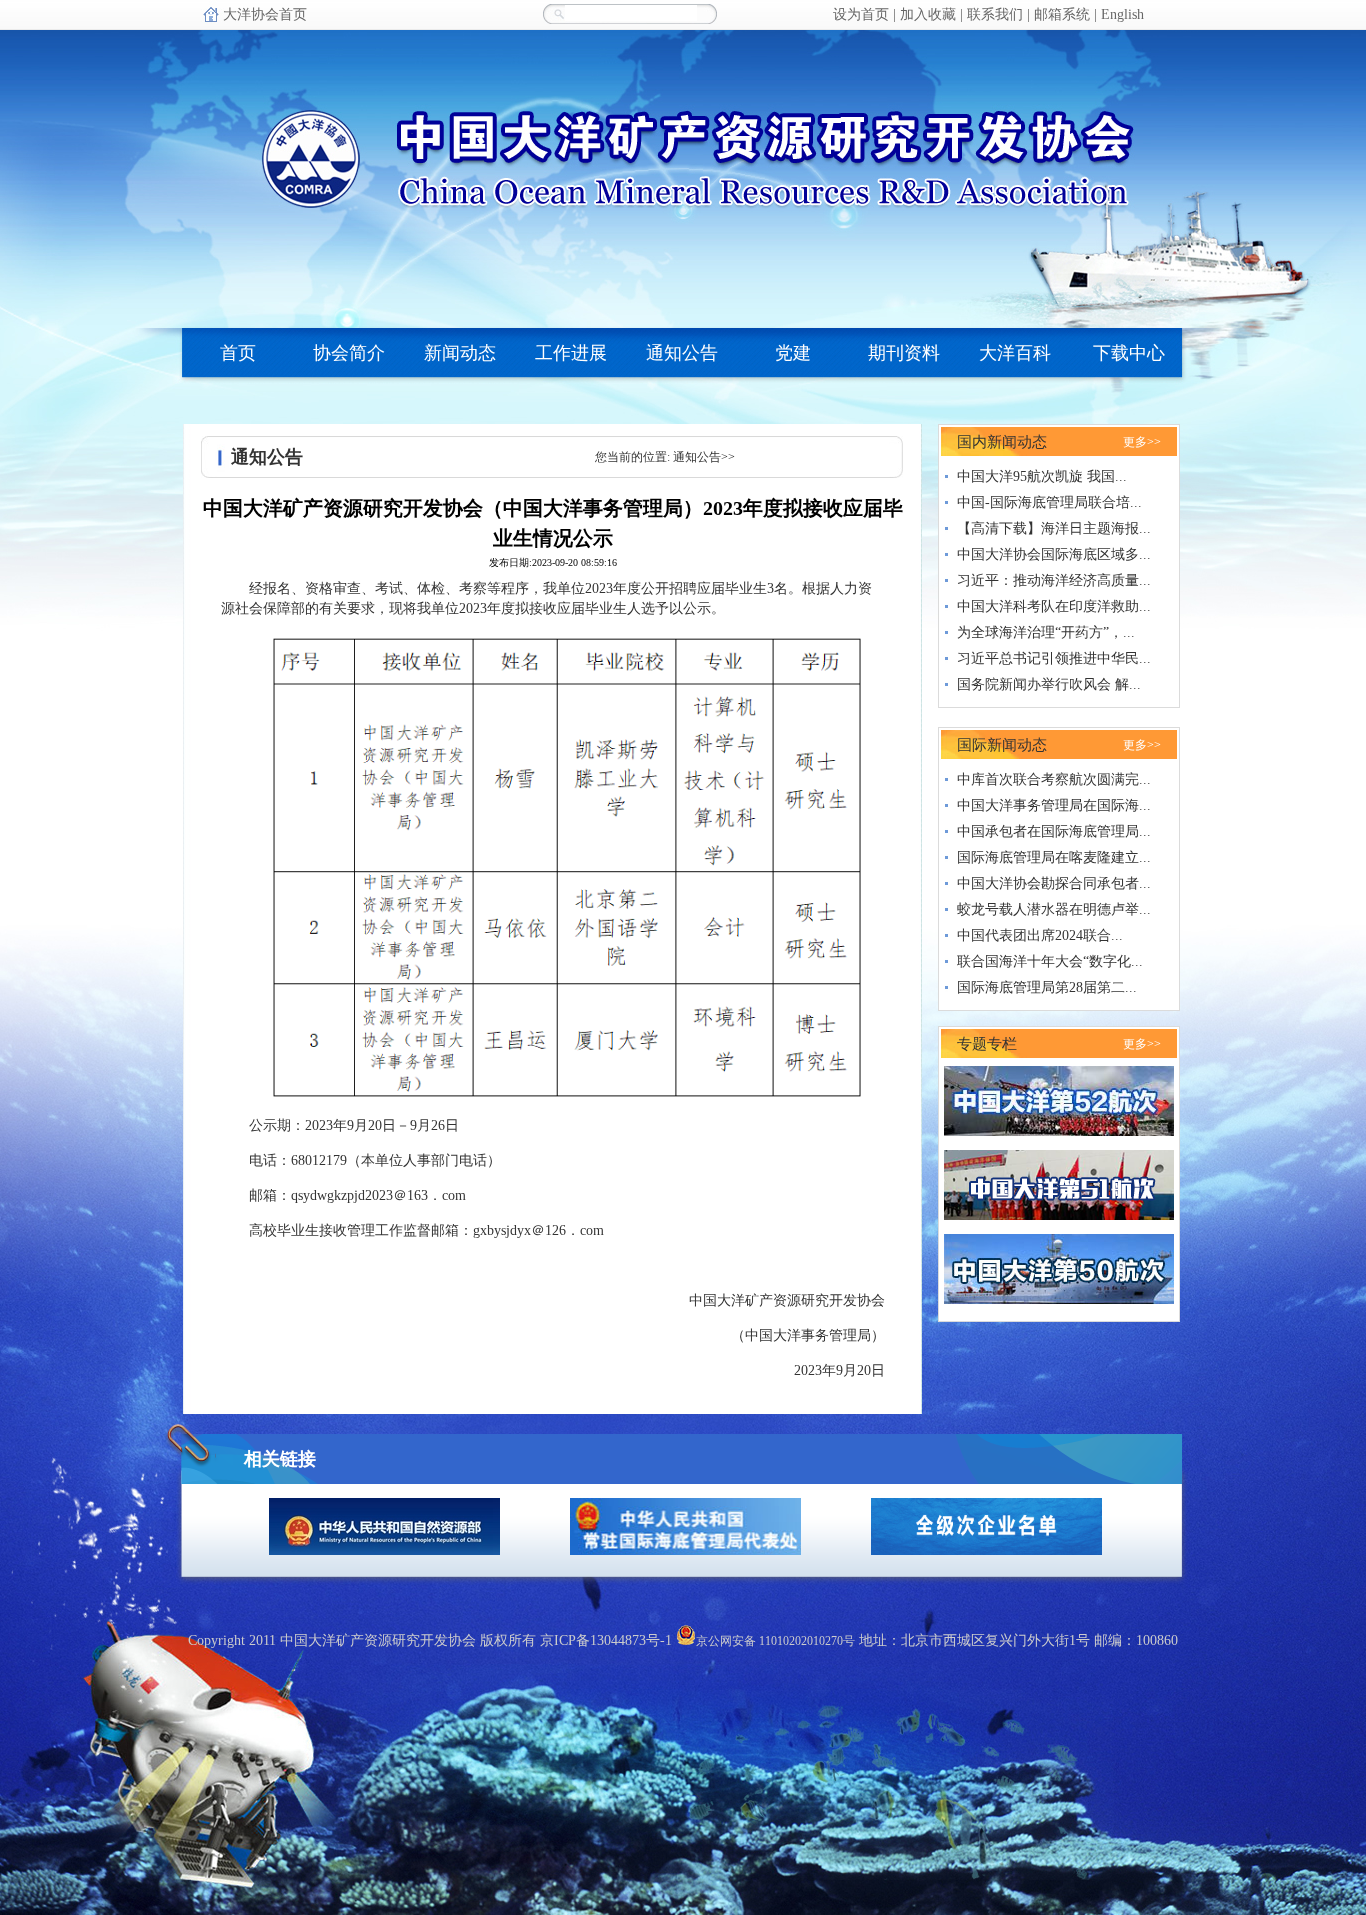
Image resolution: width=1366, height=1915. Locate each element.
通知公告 (682, 353)
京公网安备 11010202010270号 (775, 1641)
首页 (238, 353)
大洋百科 (1015, 353)
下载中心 (1129, 353)
